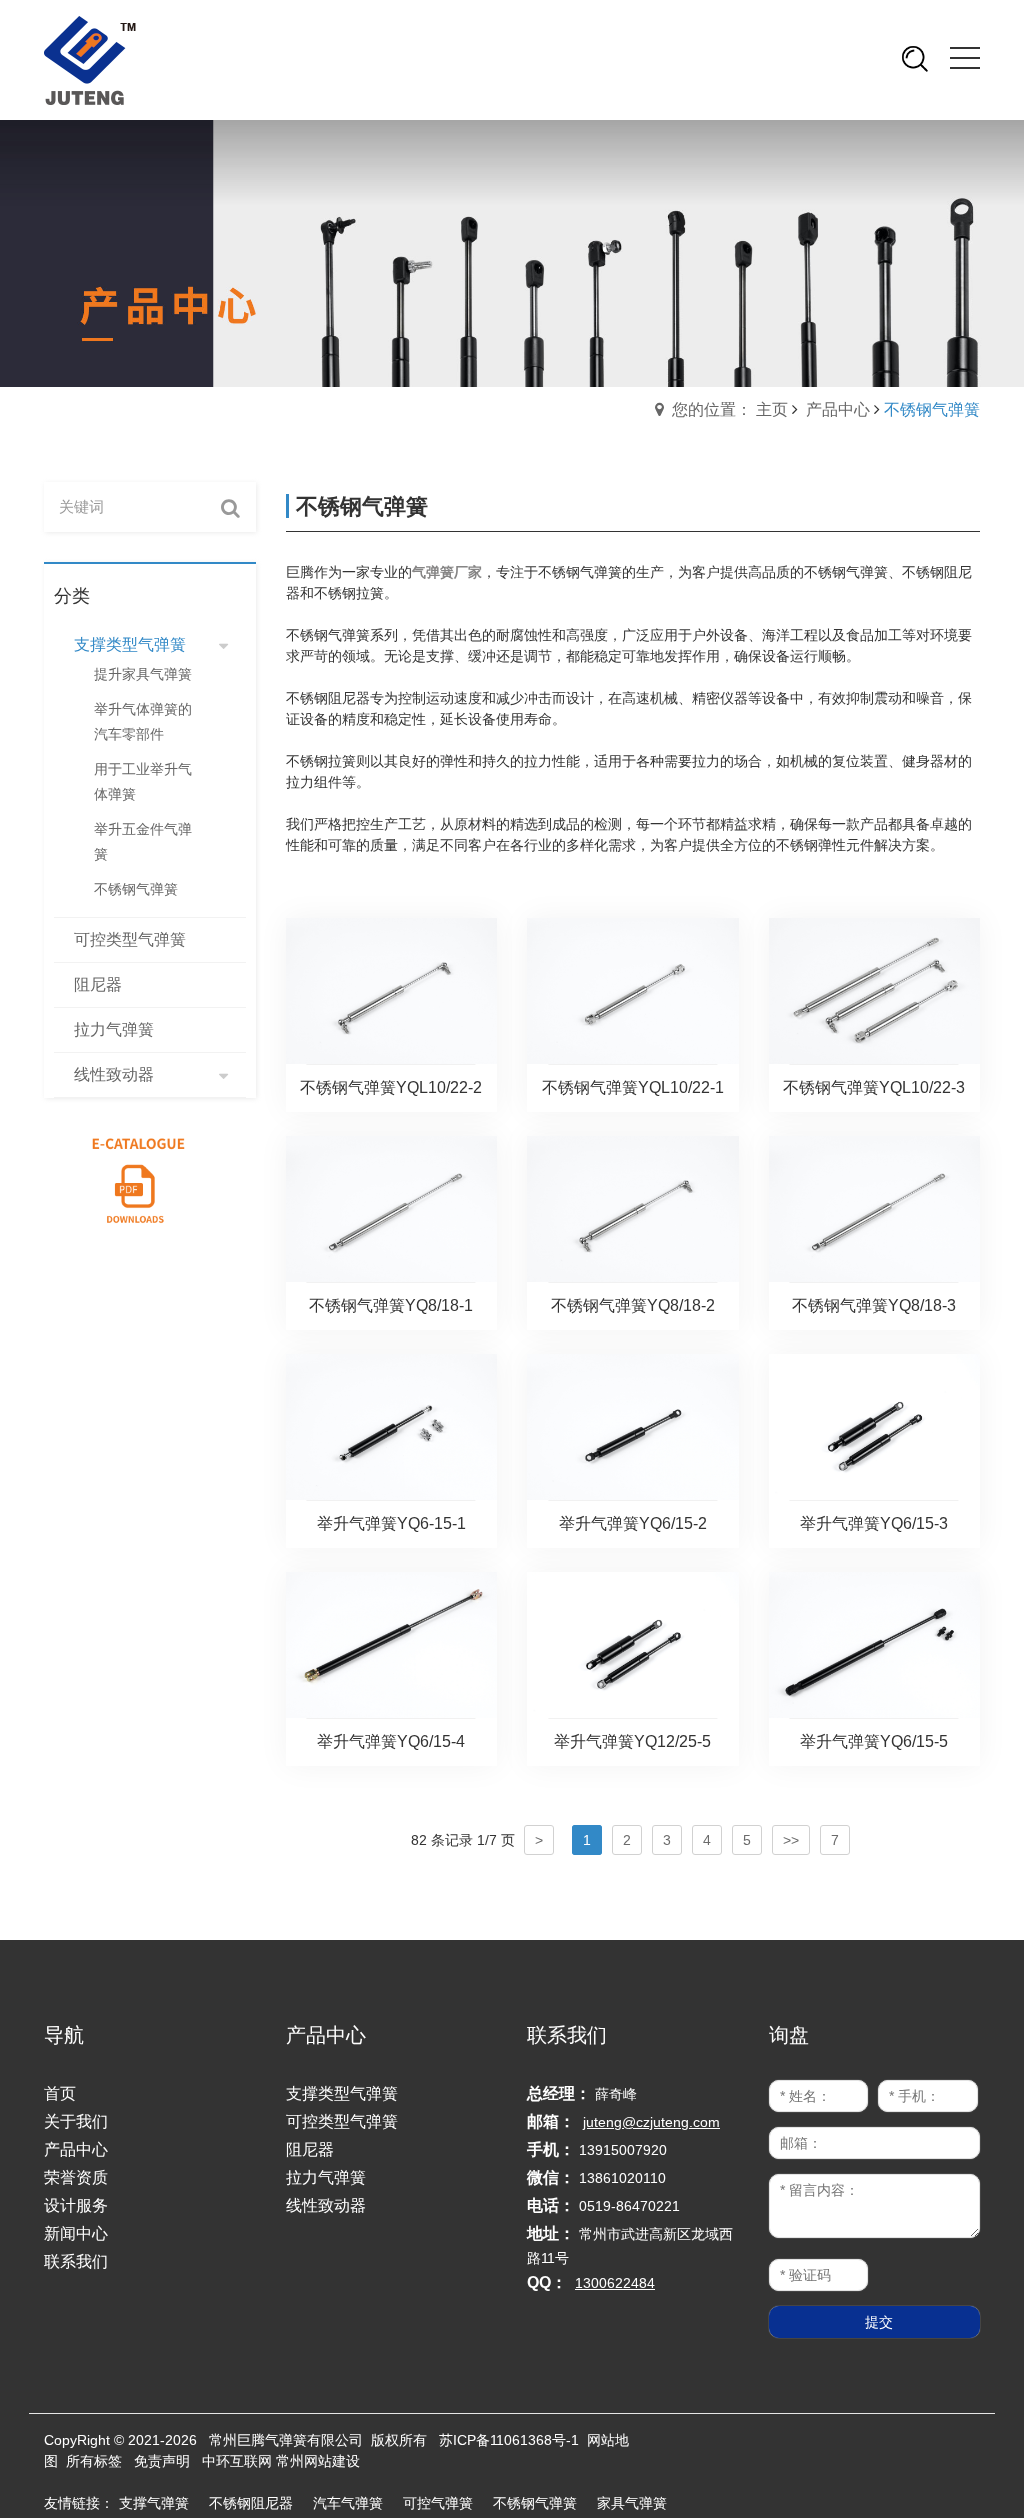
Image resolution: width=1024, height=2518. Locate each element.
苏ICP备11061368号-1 (509, 2440)
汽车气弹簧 (348, 2503)
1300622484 (615, 2283)
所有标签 (94, 2461)
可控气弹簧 (438, 2503)
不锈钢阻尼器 (251, 2503)
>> (791, 1840)
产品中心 (838, 409)
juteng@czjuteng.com (651, 2122)
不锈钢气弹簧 (535, 2503)
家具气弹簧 (632, 2503)
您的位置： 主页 (730, 409)
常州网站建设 (318, 2461)
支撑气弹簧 (154, 2503)
